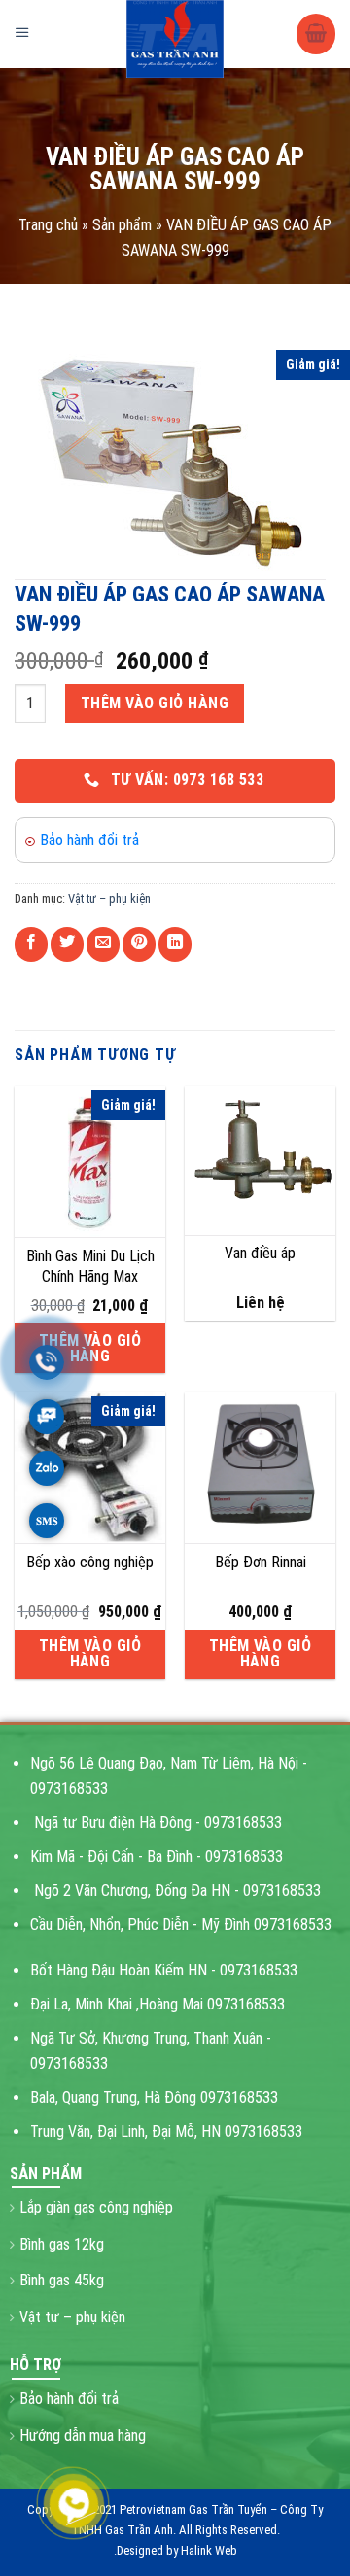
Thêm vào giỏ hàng (155, 703)
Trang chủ (48, 225)
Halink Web (209, 2550)
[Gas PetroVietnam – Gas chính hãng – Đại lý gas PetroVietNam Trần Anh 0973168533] (175, 39)
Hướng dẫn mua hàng (83, 2436)
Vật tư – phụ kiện (109, 898)
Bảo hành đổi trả (89, 840)
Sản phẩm (122, 225)
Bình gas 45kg (62, 2280)
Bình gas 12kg (62, 2244)
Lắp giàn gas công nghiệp (96, 2207)
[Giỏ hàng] (316, 34)
